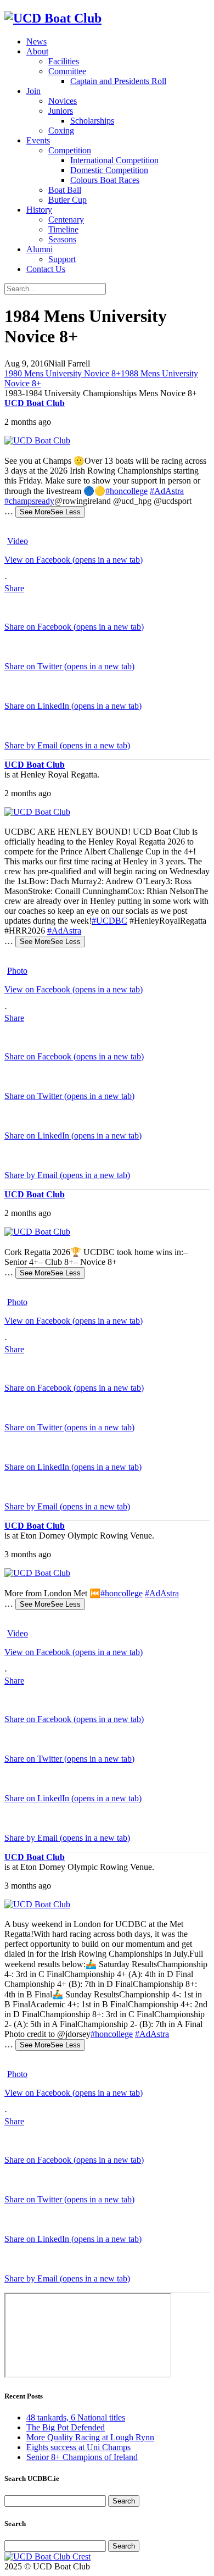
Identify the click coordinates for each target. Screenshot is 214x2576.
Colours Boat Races (105, 180)
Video (18, 541)
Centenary (66, 220)
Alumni (40, 249)
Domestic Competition (109, 170)
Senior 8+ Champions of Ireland (82, 2457)
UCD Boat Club (35, 403)
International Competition (114, 160)
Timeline (63, 229)
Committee (67, 71)
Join (33, 91)
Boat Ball (65, 190)
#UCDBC (109, 921)
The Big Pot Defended (66, 2427)
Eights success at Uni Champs (78, 2447)
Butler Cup (67, 200)
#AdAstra (167, 491)
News (36, 41)
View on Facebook (74, 560)
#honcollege (126, 491)
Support (62, 259)
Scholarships (92, 121)
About (37, 51)
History (39, 210)
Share (14, 588)
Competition (70, 150)
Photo (17, 971)
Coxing (61, 131)
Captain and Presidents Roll (118, 81)
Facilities (64, 61)
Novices (63, 101)
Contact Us (46, 269)
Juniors (61, 111)
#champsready (29, 501)
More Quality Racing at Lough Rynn (90, 2437)
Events (38, 140)
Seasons (62, 239)
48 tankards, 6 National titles (76, 2417)
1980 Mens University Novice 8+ (63, 373)
